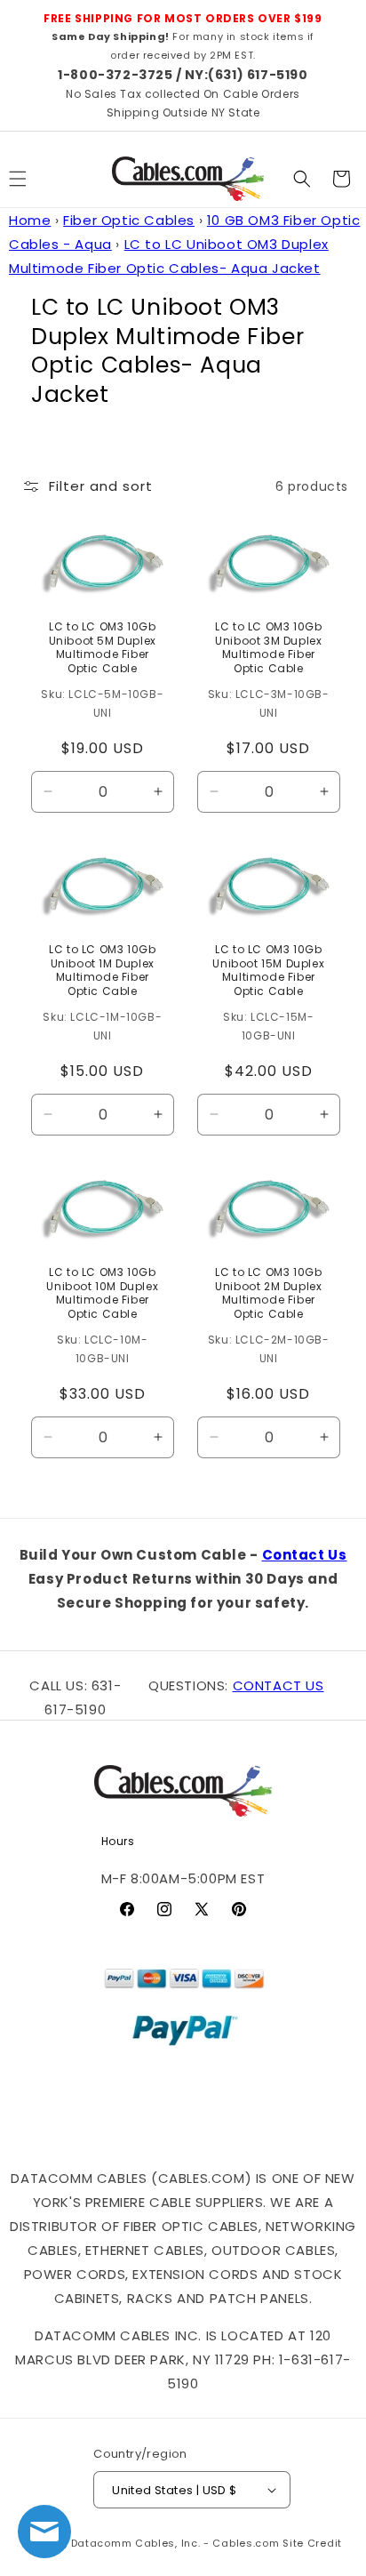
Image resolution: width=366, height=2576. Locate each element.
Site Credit (312, 2543)
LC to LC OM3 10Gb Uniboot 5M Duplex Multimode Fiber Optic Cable (103, 647)
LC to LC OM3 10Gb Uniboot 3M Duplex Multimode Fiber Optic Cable (268, 647)
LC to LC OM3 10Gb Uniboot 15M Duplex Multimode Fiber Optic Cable (268, 970)
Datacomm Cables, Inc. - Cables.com (175, 2543)
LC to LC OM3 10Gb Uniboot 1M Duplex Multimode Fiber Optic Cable (102, 970)
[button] (302, 179)
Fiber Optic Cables (129, 220)
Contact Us (305, 1555)
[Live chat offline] (44, 2532)
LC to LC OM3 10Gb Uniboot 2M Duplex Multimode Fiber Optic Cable (268, 1293)
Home (30, 220)
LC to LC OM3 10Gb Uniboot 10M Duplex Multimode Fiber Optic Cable (102, 1293)
